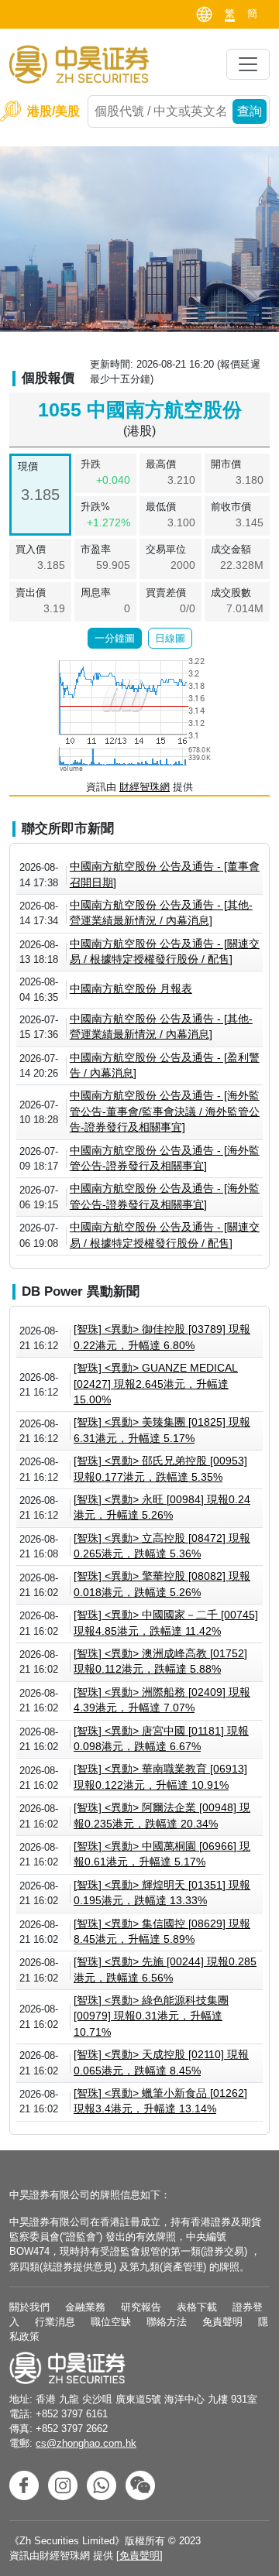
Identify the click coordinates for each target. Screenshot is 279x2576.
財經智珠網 (145, 787)
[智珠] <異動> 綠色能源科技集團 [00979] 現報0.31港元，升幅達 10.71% (151, 2016)
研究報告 (141, 2307)
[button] (115, 639)
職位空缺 (111, 2322)
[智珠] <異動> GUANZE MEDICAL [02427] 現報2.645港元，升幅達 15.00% (156, 1384)
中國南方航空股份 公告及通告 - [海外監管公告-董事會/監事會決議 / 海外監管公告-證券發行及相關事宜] (165, 1112)
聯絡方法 (167, 2322)
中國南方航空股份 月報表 (131, 989)
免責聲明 (222, 2322)
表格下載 (197, 2307)
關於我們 (29, 2307)
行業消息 (55, 2322)
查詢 (250, 111)
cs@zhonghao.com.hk (86, 2443)
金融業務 (85, 2307)
